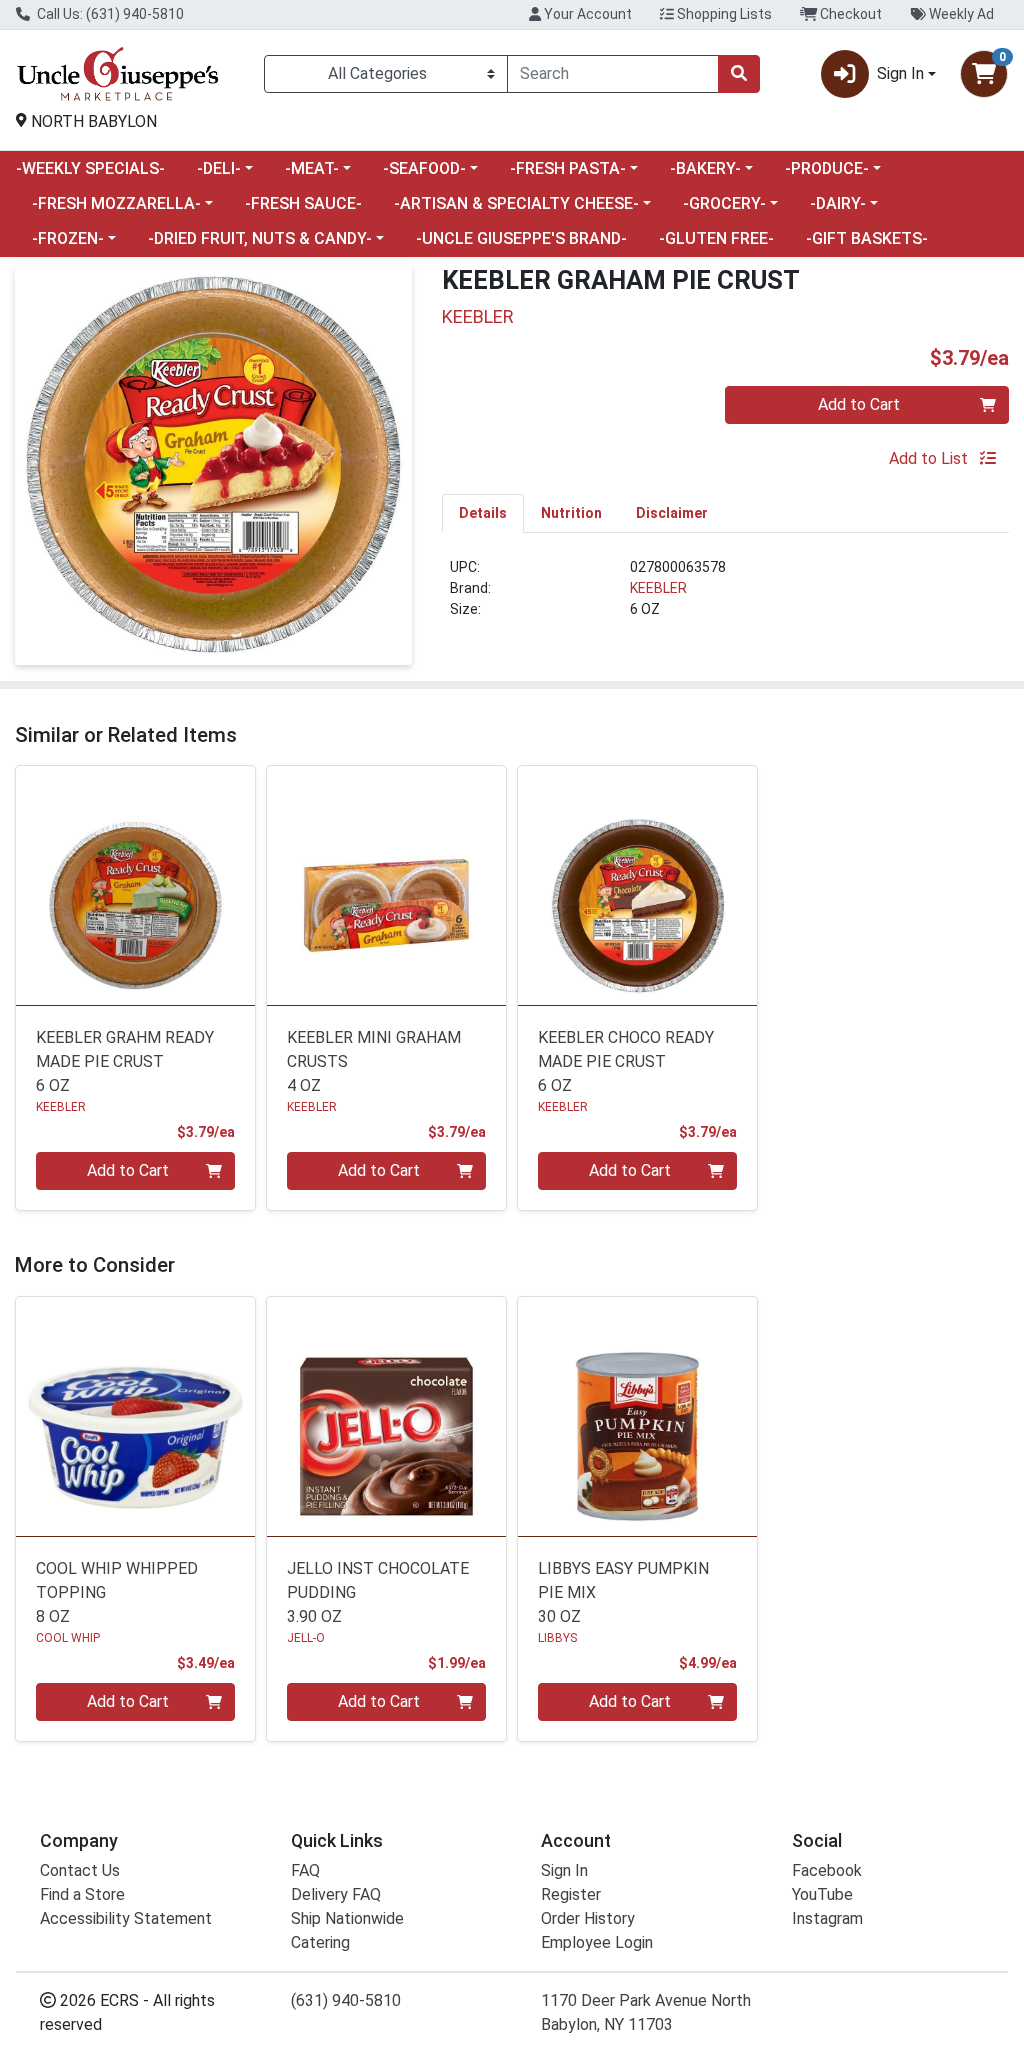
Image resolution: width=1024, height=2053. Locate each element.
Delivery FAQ (336, 1894)
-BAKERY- (705, 168)
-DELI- (219, 168)
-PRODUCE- (827, 168)
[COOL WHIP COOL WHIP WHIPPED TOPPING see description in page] (135, 1416)
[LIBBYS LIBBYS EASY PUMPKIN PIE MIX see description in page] (637, 1416)
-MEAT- (312, 168)
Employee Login (597, 1942)
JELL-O (306, 1638)
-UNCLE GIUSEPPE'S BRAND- (521, 238)
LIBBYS (557, 1638)
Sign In (564, 1870)
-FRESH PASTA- (568, 168)
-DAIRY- (838, 203)
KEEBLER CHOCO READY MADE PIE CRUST (626, 1061)
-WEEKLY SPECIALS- (90, 168)
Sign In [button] (900, 73)
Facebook (827, 1870)
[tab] (483, 513)
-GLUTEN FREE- (716, 238)
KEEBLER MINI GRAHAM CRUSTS (374, 1061)
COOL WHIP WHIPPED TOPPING (117, 1592)
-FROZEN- (68, 238)
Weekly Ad (960, 14)
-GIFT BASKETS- (867, 238)
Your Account (586, 14)
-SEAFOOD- (424, 168)
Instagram (827, 1918)
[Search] (739, 74)
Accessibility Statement (126, 1918)
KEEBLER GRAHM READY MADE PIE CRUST (125, 1061)
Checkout (849, 14)
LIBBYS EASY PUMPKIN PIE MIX (623, 1592)
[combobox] (613, 74)
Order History (588, 1918)
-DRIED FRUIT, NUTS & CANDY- (260, 238)
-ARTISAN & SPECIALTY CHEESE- (516, 203)
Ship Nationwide (347, 1918)
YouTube (822, 1894)
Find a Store (82, 1894)
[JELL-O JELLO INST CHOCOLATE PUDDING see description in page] (386, 1416)
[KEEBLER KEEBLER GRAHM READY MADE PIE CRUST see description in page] (135, 885)
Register (571, 1894)
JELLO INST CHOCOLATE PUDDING (378, 1592)
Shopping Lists (723, 14)
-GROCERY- (724, 203)
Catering (320, 1942)
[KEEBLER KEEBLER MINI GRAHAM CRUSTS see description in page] (386, 885)
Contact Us (80, 1870)
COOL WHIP (68, 1638)
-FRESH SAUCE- (303, 203)
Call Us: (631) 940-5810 (109, 14)
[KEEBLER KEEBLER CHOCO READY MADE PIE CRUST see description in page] (637, 885)
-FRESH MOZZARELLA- (116, 203)
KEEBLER (658, 588)
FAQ (305, 1870)
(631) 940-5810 (346, 2000)
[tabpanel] (725, 596)
